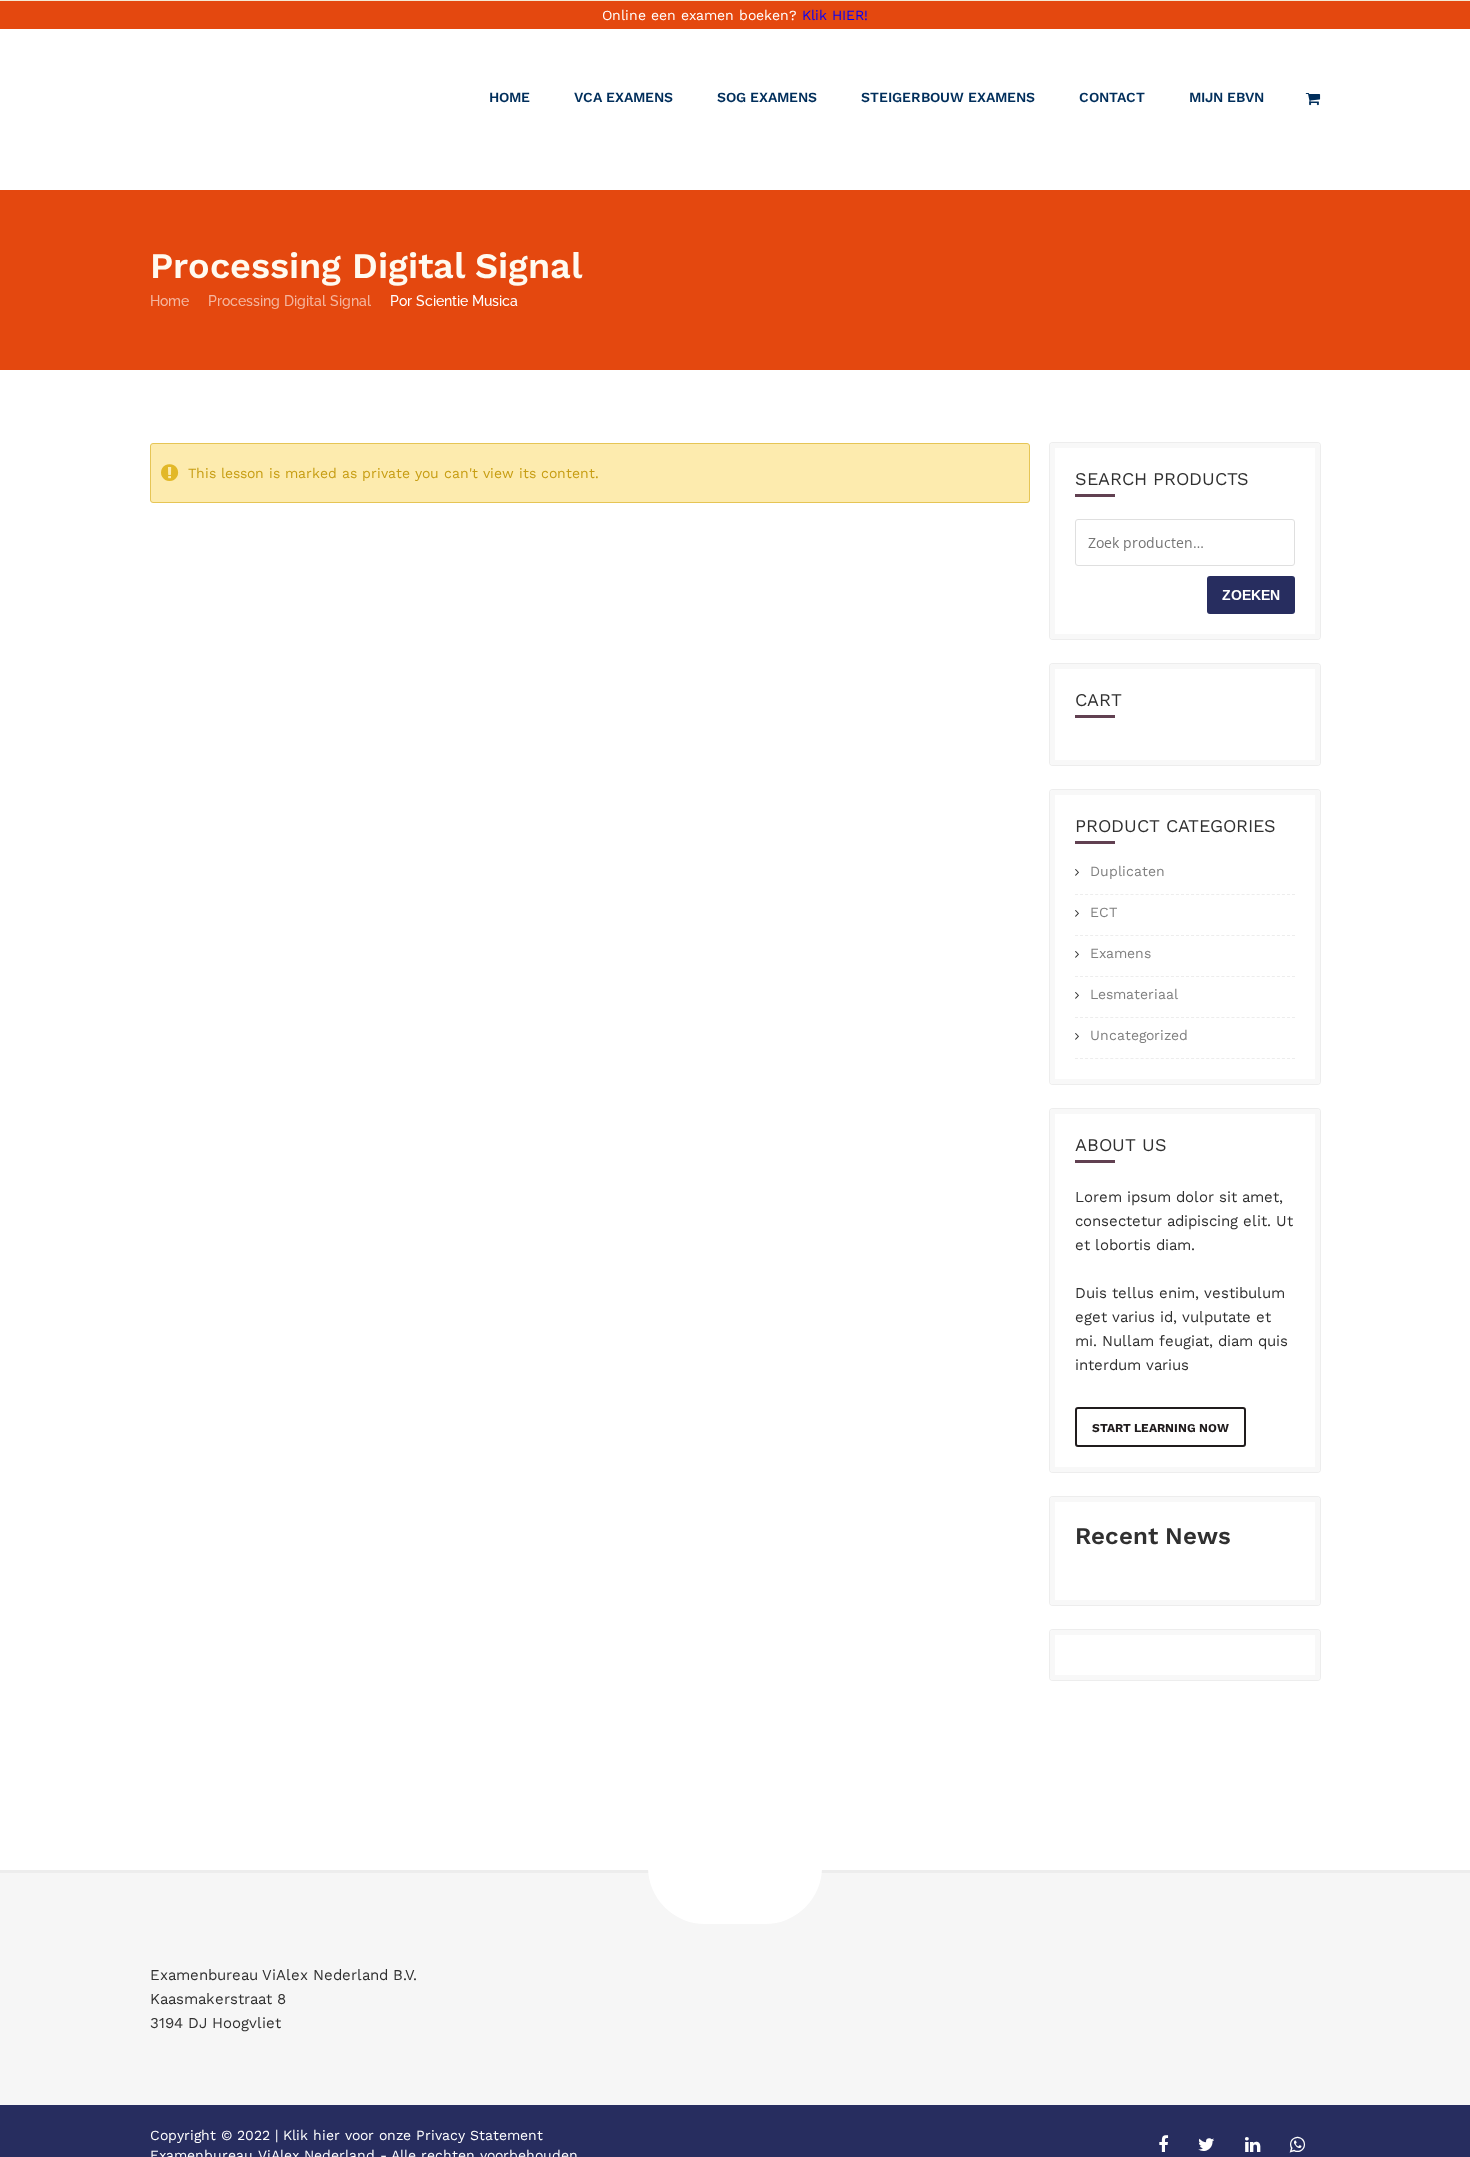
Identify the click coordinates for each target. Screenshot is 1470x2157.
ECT (1103, 912)
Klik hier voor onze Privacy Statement (413, 2135)
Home (509, 97)
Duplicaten (1127, 871)
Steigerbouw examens (948, 97)
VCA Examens (623, 97)
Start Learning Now (1160, 1428)
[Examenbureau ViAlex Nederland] (260, 110)
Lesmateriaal (1134, 994)
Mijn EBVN (1226, 97)
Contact (1112, 97)
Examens (1120, 953)
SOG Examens (767, 97)
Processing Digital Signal (289, 301)
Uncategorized (1139, 1035)
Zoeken (1251, 595)
